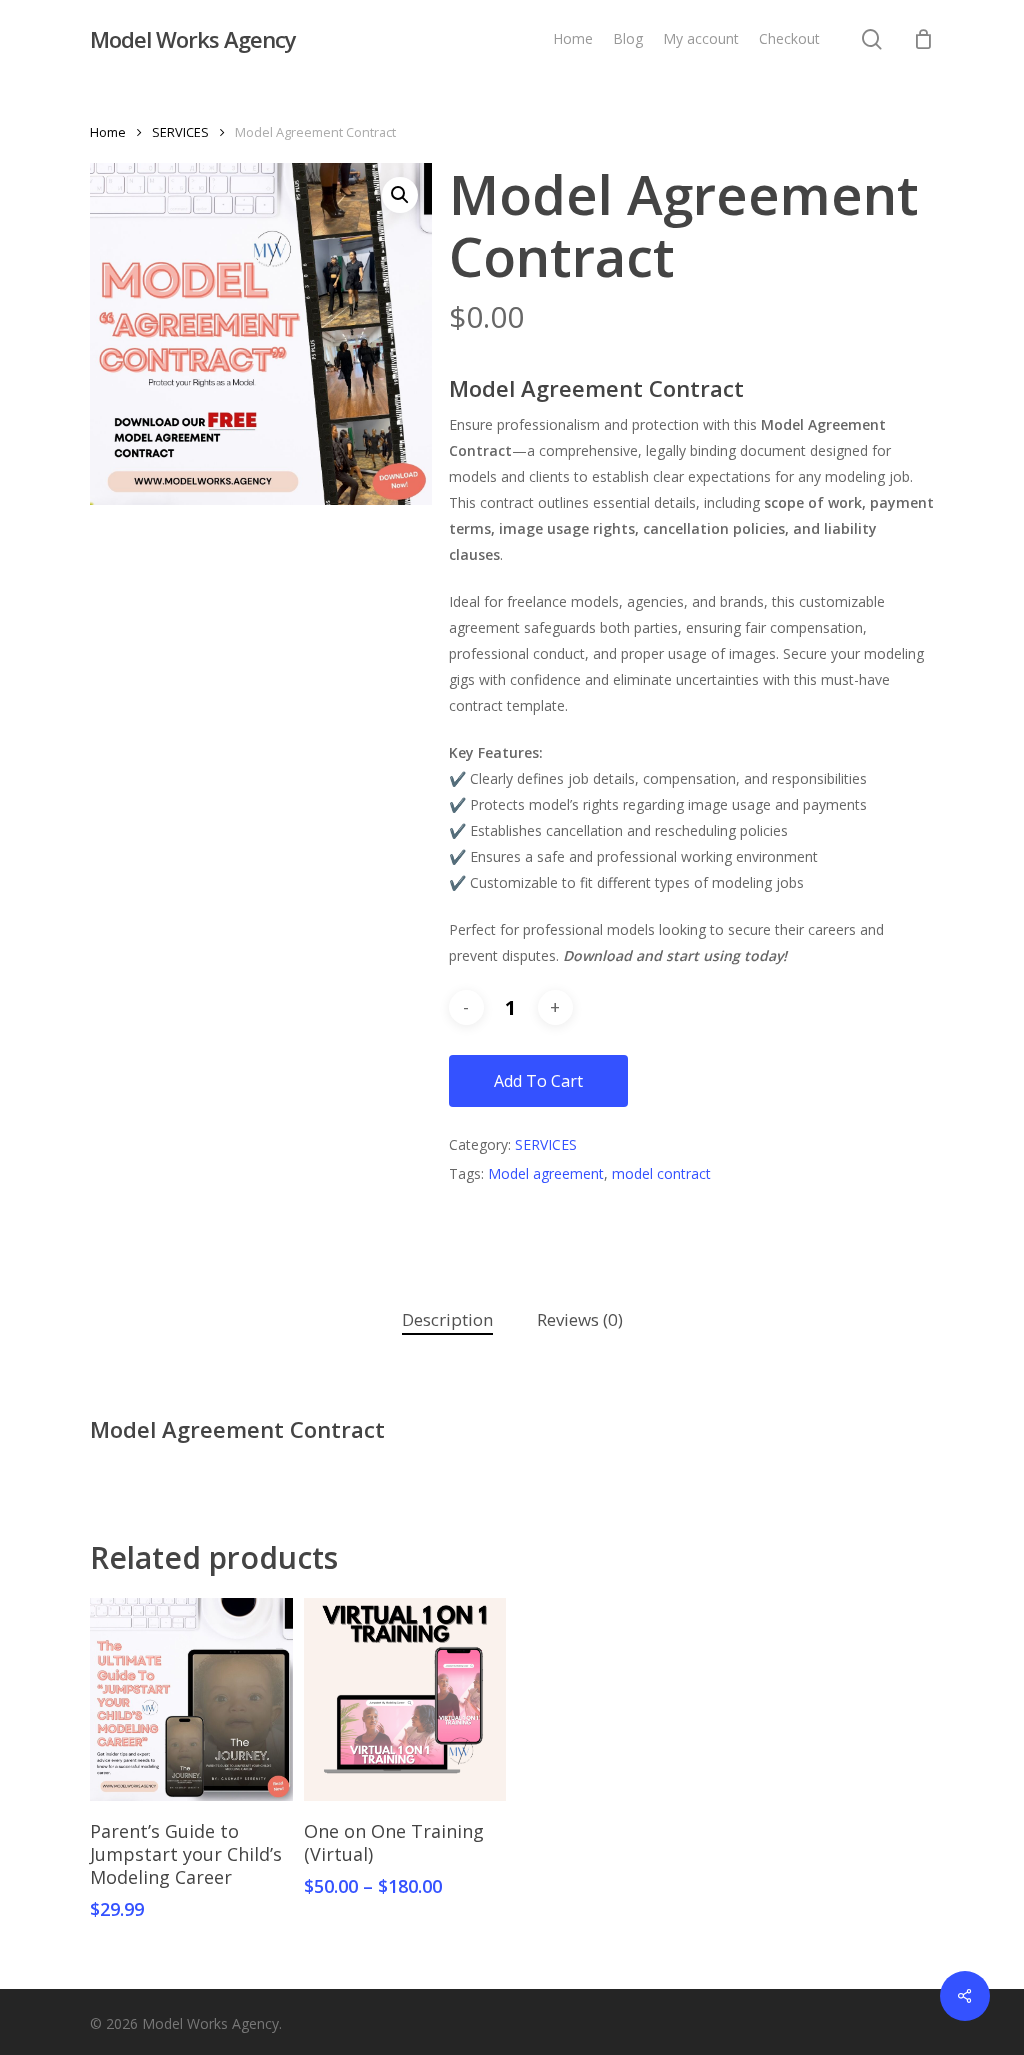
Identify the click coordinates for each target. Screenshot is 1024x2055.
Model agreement (546, 1173)
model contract (661, 1173)
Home (108, 132)
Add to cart (538, 1081)
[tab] (447, 1320)
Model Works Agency (193, 39)
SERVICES (180, 132)
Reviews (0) (580, 1319)
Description (447, 1319)
